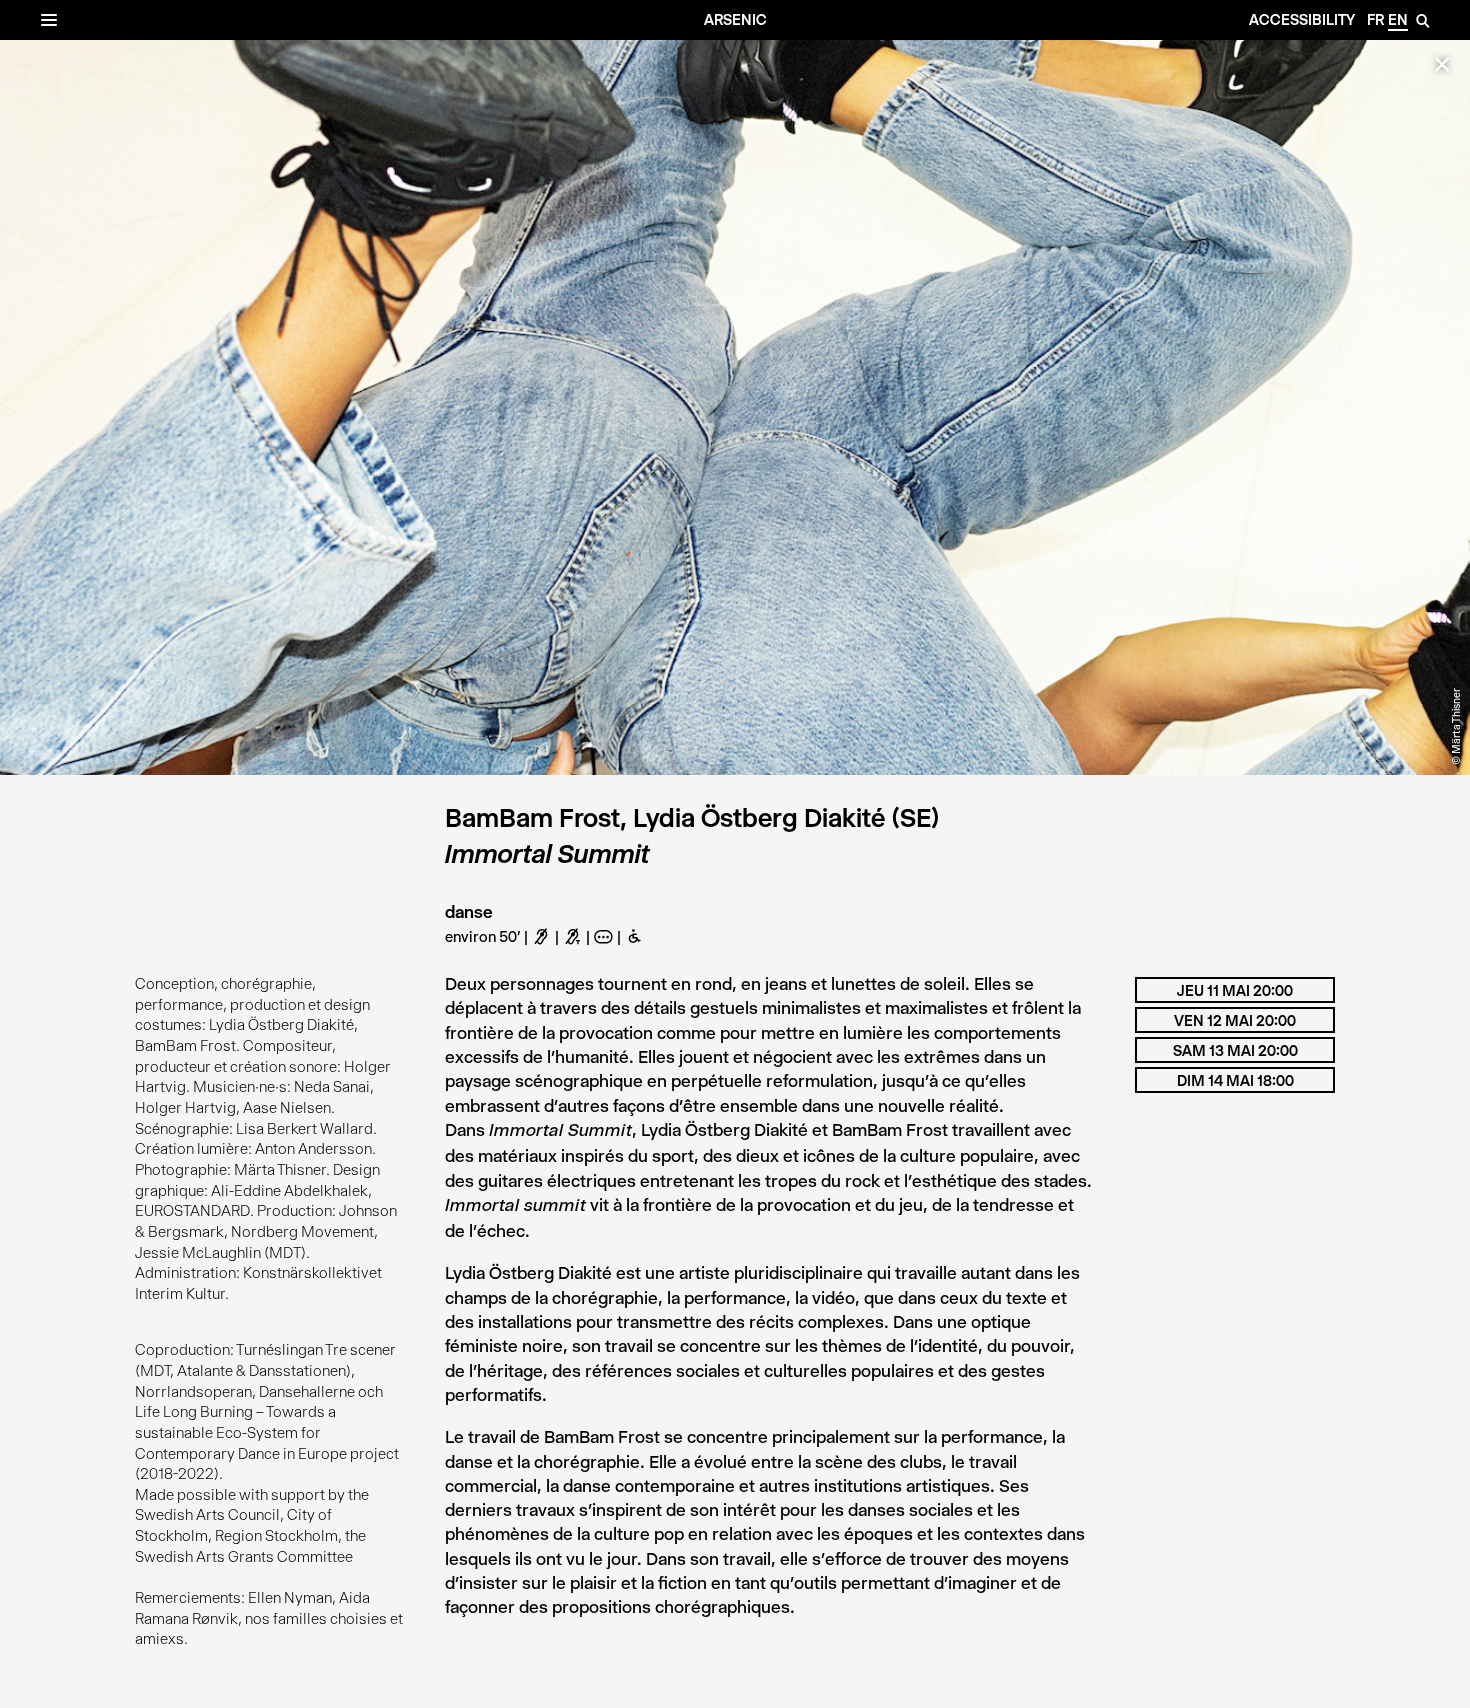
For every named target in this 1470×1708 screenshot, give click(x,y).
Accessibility (1302, 20)
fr (1375, 20)
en (1398, 20)
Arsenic (735, 20)
